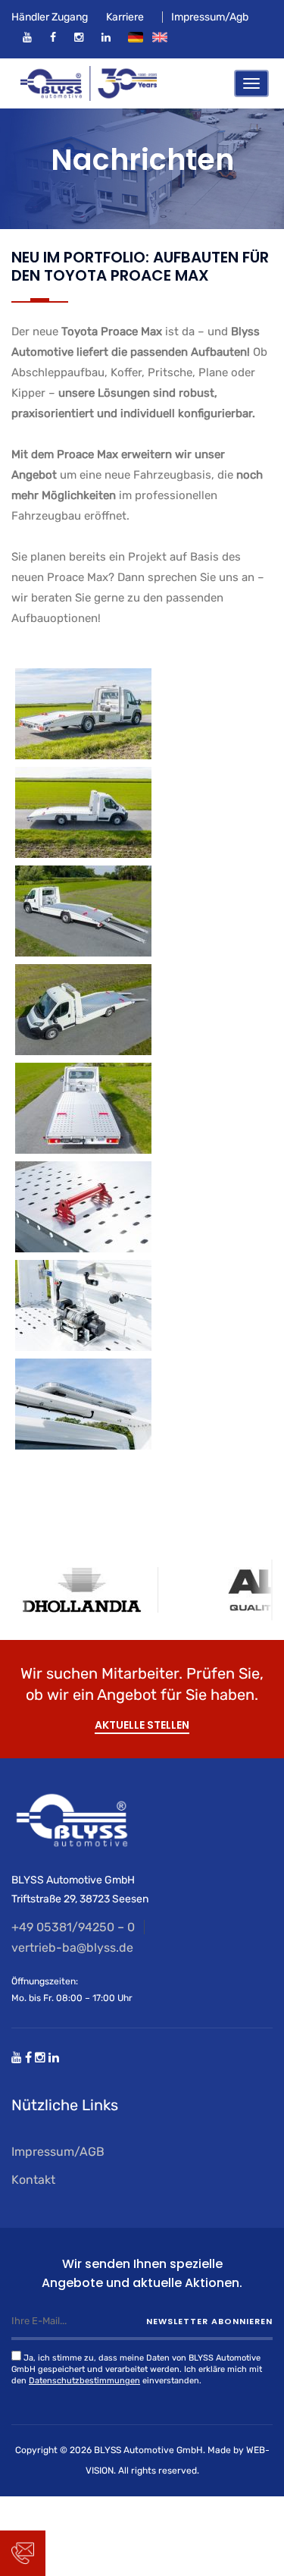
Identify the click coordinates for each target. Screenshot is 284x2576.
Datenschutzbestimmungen (84, 2381)
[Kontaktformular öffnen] (23, 2553)
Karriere (125, 17)
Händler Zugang (50, 17)
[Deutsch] (136, 37)
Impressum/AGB (58, 2152)
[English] (160, 37)
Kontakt (33, 2180)
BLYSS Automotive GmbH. (150, 2450)
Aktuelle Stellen (142, 1725)
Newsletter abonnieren (209, 2321)
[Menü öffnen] (251, 83)
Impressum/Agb (210, 17)
